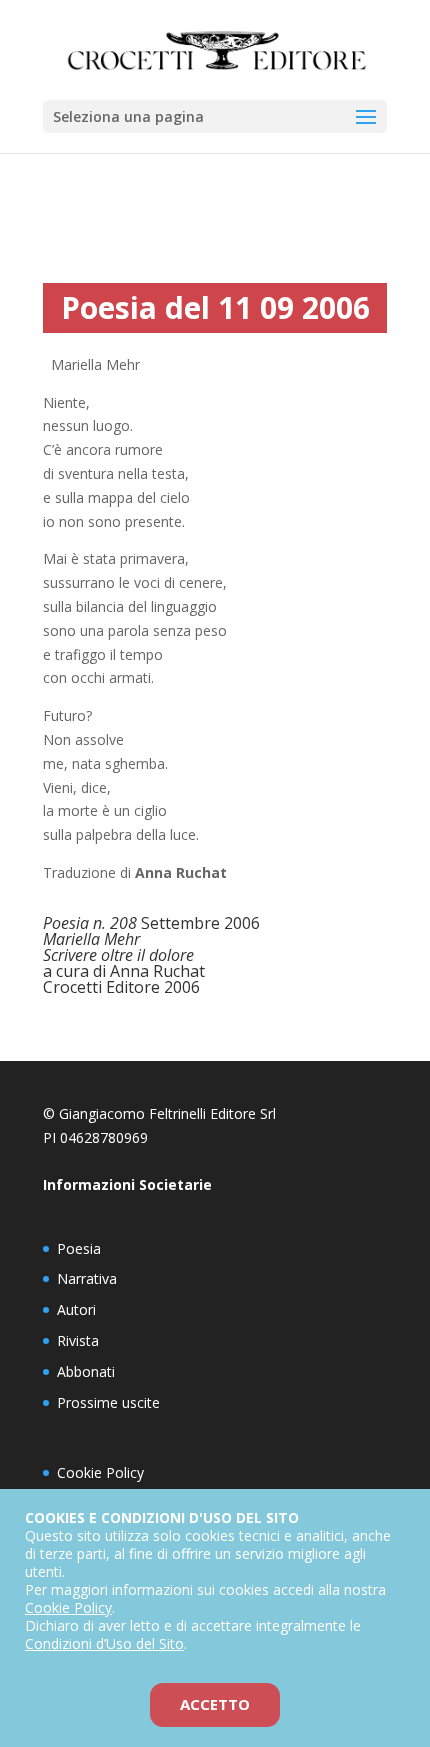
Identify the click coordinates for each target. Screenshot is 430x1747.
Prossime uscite (108, 1402)
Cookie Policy (100, 1472)
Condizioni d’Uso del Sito (104, 1643)
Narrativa (87, 1278)
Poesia (79, 1248)
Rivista (78, 1340)
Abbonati (86, 1371)
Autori (76, 1309)
